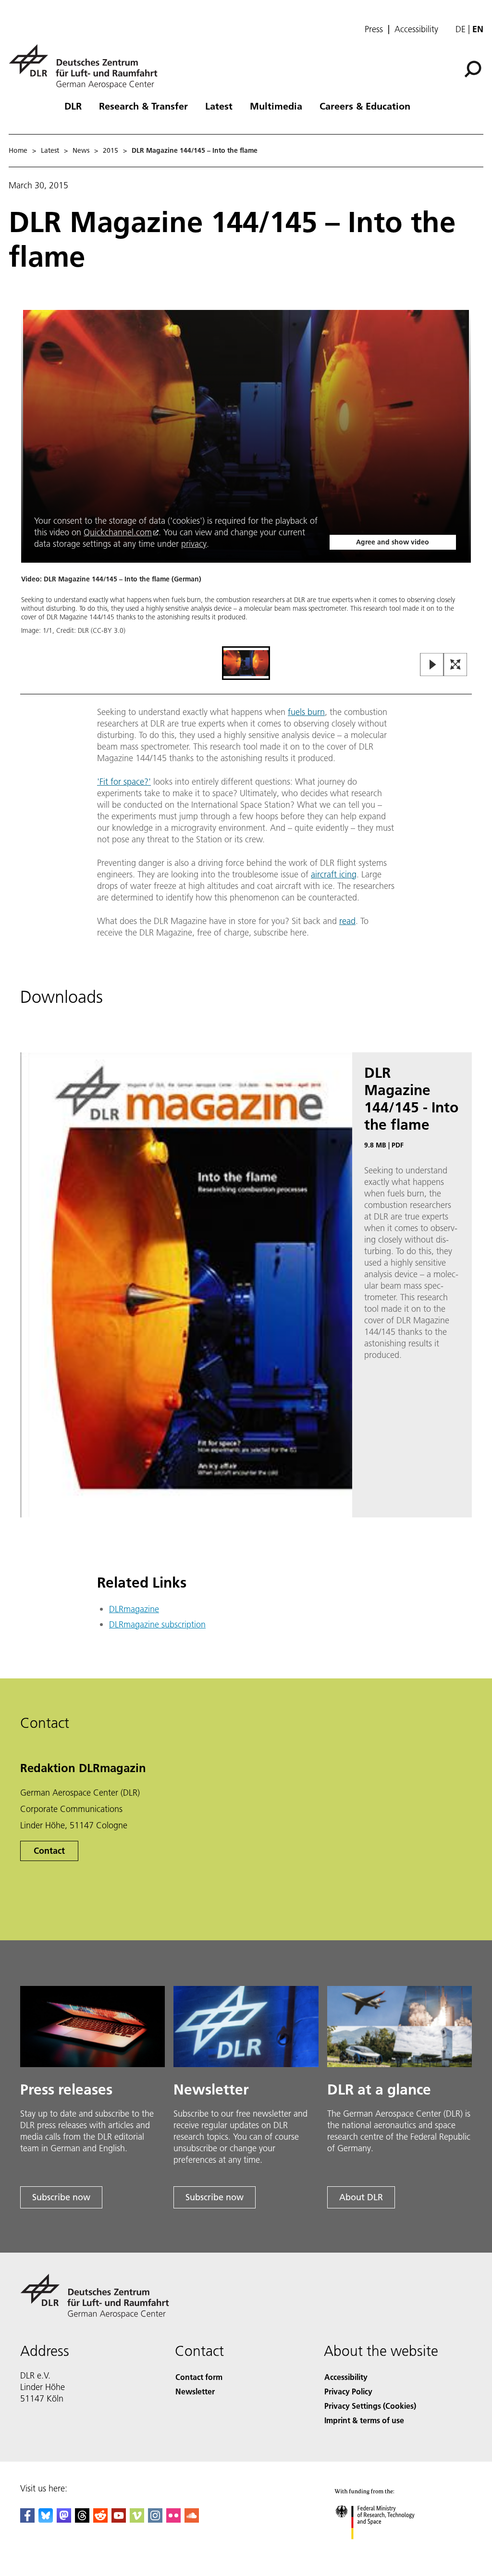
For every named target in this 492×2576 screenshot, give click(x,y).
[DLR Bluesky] (46, 2520)
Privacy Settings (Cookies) (370, 2406)
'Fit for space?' (124, 782)
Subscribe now (61, 2197)
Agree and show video (393, 542)
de (461, 29)
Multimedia (276, 106)
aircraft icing (334, 874)
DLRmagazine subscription (157, 1624)
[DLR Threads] (82, 2520)
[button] (246, 477)
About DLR (361, 2197)
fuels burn (306, 712)
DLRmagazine (134, 1609)
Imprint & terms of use (364, 2420)
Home (18, 150)
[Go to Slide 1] (246, 663)
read (347, 921)
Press (374, 29)
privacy (194, 544)
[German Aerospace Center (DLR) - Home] (87, 67)
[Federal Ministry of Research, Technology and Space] (384, 2549)
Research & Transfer (143, 106)
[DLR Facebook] (27, 2520)
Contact (49, 1851)
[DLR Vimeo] (137, 2520)
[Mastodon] (64, 2520)
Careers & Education (365, 106)
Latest (219, 106)
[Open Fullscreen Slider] (455, 665)
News (81, 150)
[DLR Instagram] (155, 2520)
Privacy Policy (348, 2391)
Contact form (199, 2377)
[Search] (474, 68)
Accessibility (416, 29)
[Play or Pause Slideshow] (432, 665)
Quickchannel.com (118, 532)
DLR (73, 106)
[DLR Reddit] (100, 2520)
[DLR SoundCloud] (192, 2520)
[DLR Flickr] (173, 2520)
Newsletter (195, 2391)
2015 (111, 150)
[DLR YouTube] (119, 2520)
